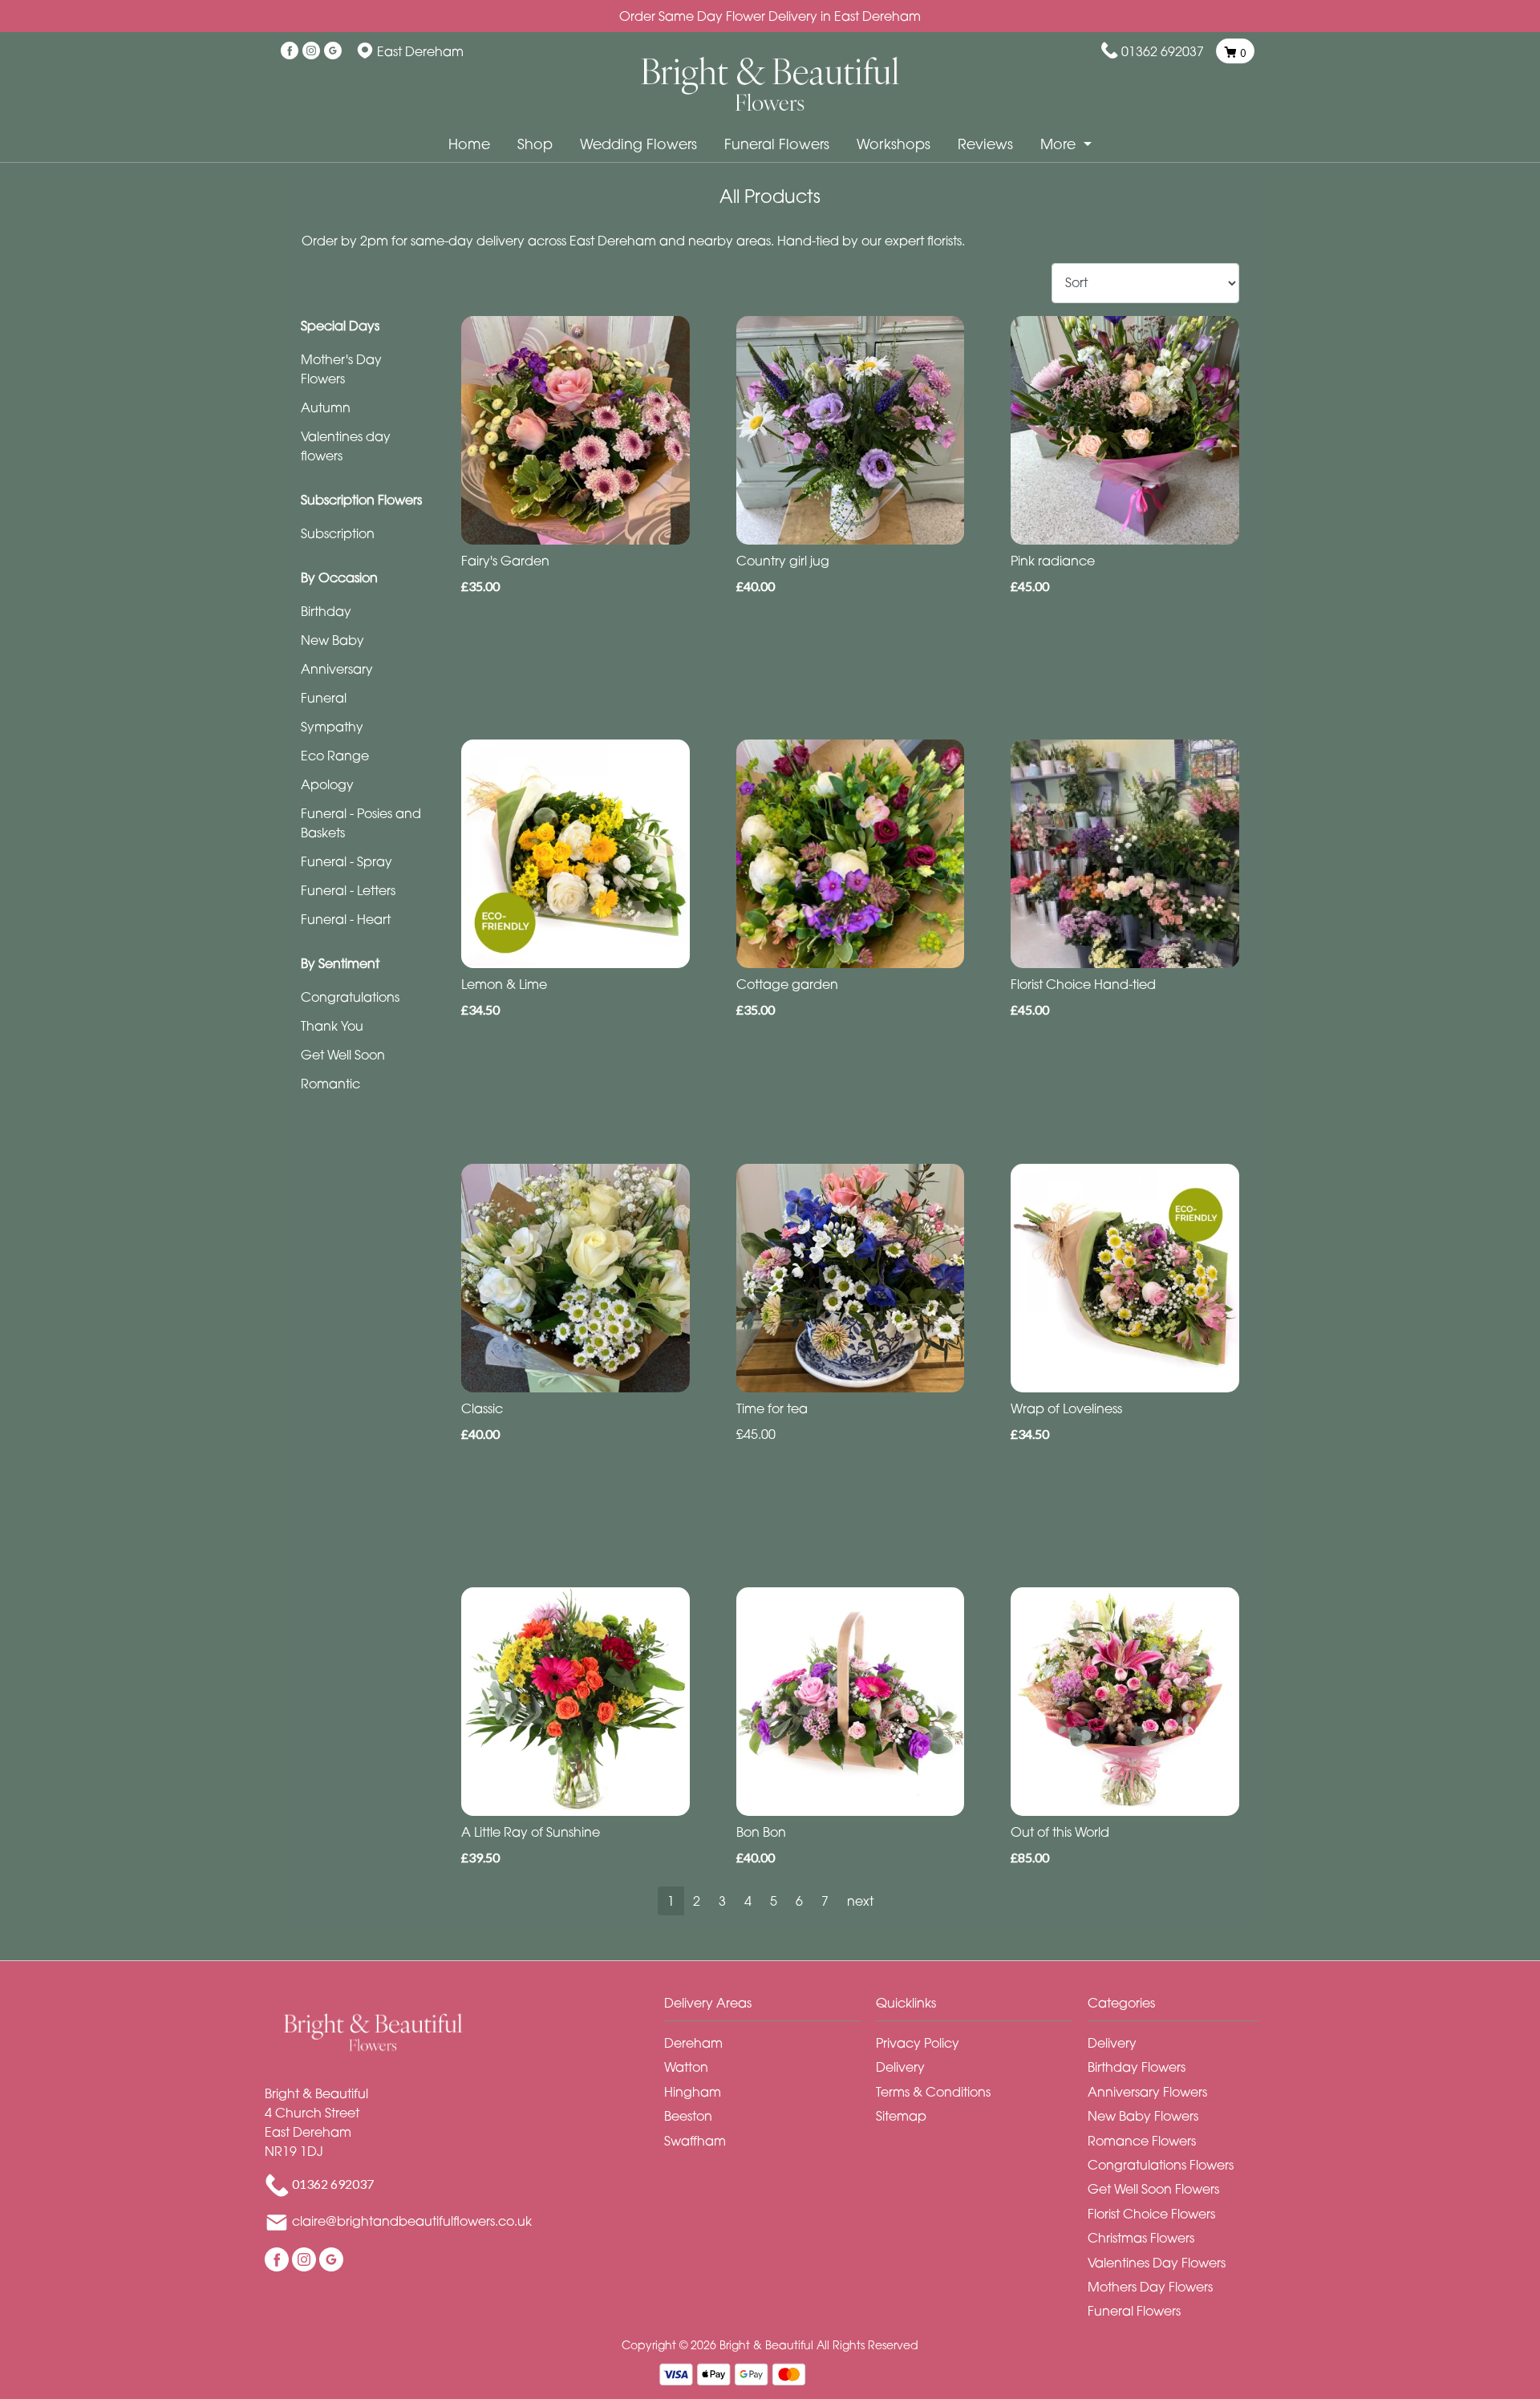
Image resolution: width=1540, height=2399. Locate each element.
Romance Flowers (1142, 2141)
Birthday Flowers (1137, 2067)
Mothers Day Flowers (1150, 2287)
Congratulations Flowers (1161, 2165)
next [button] (860, 1901)
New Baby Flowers (1143, 2116)
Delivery (900, 2067)
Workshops (894, 144)
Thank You (332, 1026)
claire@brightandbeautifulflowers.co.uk (412, 2221)
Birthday (326, 611)
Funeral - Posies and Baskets (361, 823)
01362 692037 (1163, 51)
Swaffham (695, 2141)
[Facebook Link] (290, 51)
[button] (770, 2007)
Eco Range (335, 756)
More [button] (1060, 144)
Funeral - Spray (346, 861)
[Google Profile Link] (333, 51)
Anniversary (337, 669)
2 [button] (697, 1901)
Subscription (338, 533)
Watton (686, 2067)
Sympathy (332, 727)
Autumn (326, 407)
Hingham (693, 2092)
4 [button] (748, 1901)
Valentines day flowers (346, 446)
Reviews (985, 144)
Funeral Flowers (777, 144)
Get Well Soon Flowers (1153, 2189)
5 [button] (774, 1901)
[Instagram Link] (311, 51)
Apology (327, 784)
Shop (535, 144)
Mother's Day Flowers (341, 369)
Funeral (324, 698)
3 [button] (722, 1901)
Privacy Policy (918, 2043)
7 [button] (825, 1901)
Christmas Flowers (1141, 2238)
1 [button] (671, 1901)
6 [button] (799, 1901)
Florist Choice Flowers (1151, 2214)
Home (469, 144)
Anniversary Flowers (1147, 2092)
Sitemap (901, 2116)
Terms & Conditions (933, 2092)
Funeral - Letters (348, 890)
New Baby (332, 640)
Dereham (693, 2043)
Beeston (688, 2116)
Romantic (330, 1084)
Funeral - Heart (346, 919)
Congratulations (350, 997)
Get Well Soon (343, 1055)
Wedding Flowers (638, 144)
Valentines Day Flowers (1157, 2263)
